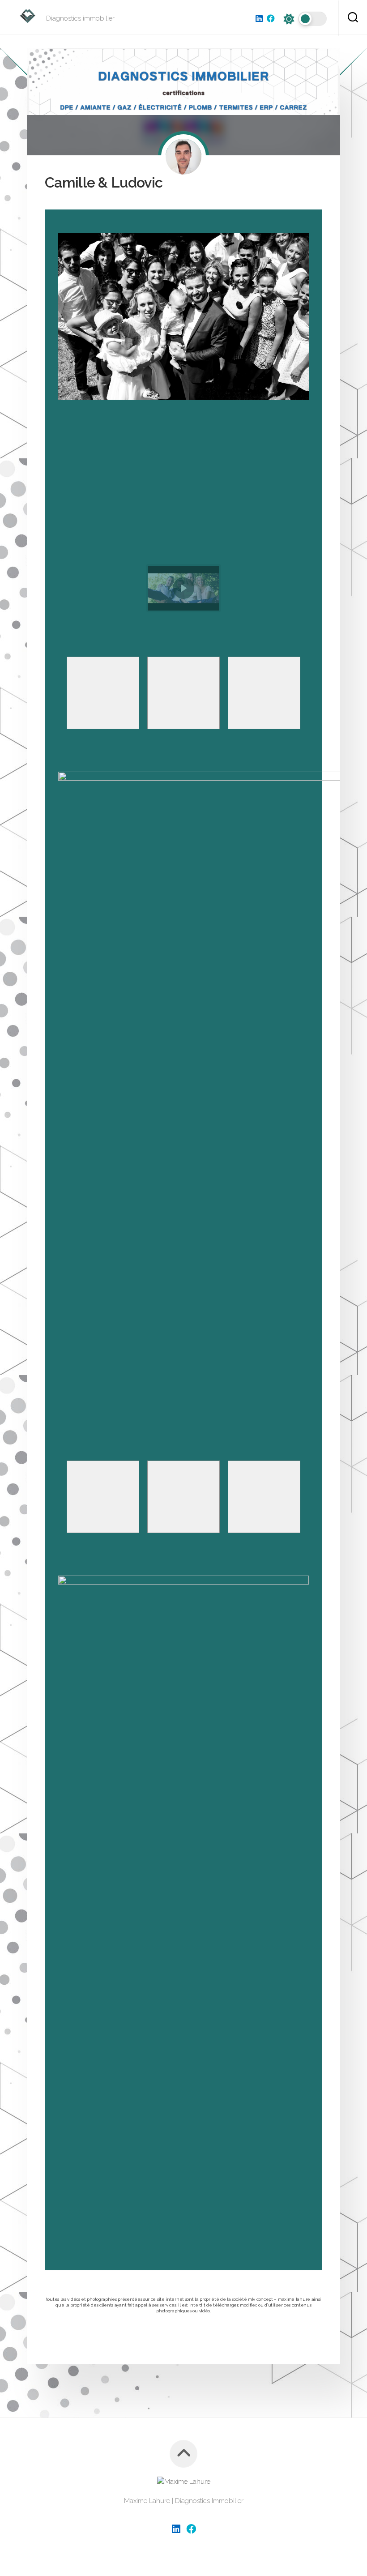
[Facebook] (271, 18)
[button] (183, 588)
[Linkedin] (259, 18)
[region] (183, 517)
